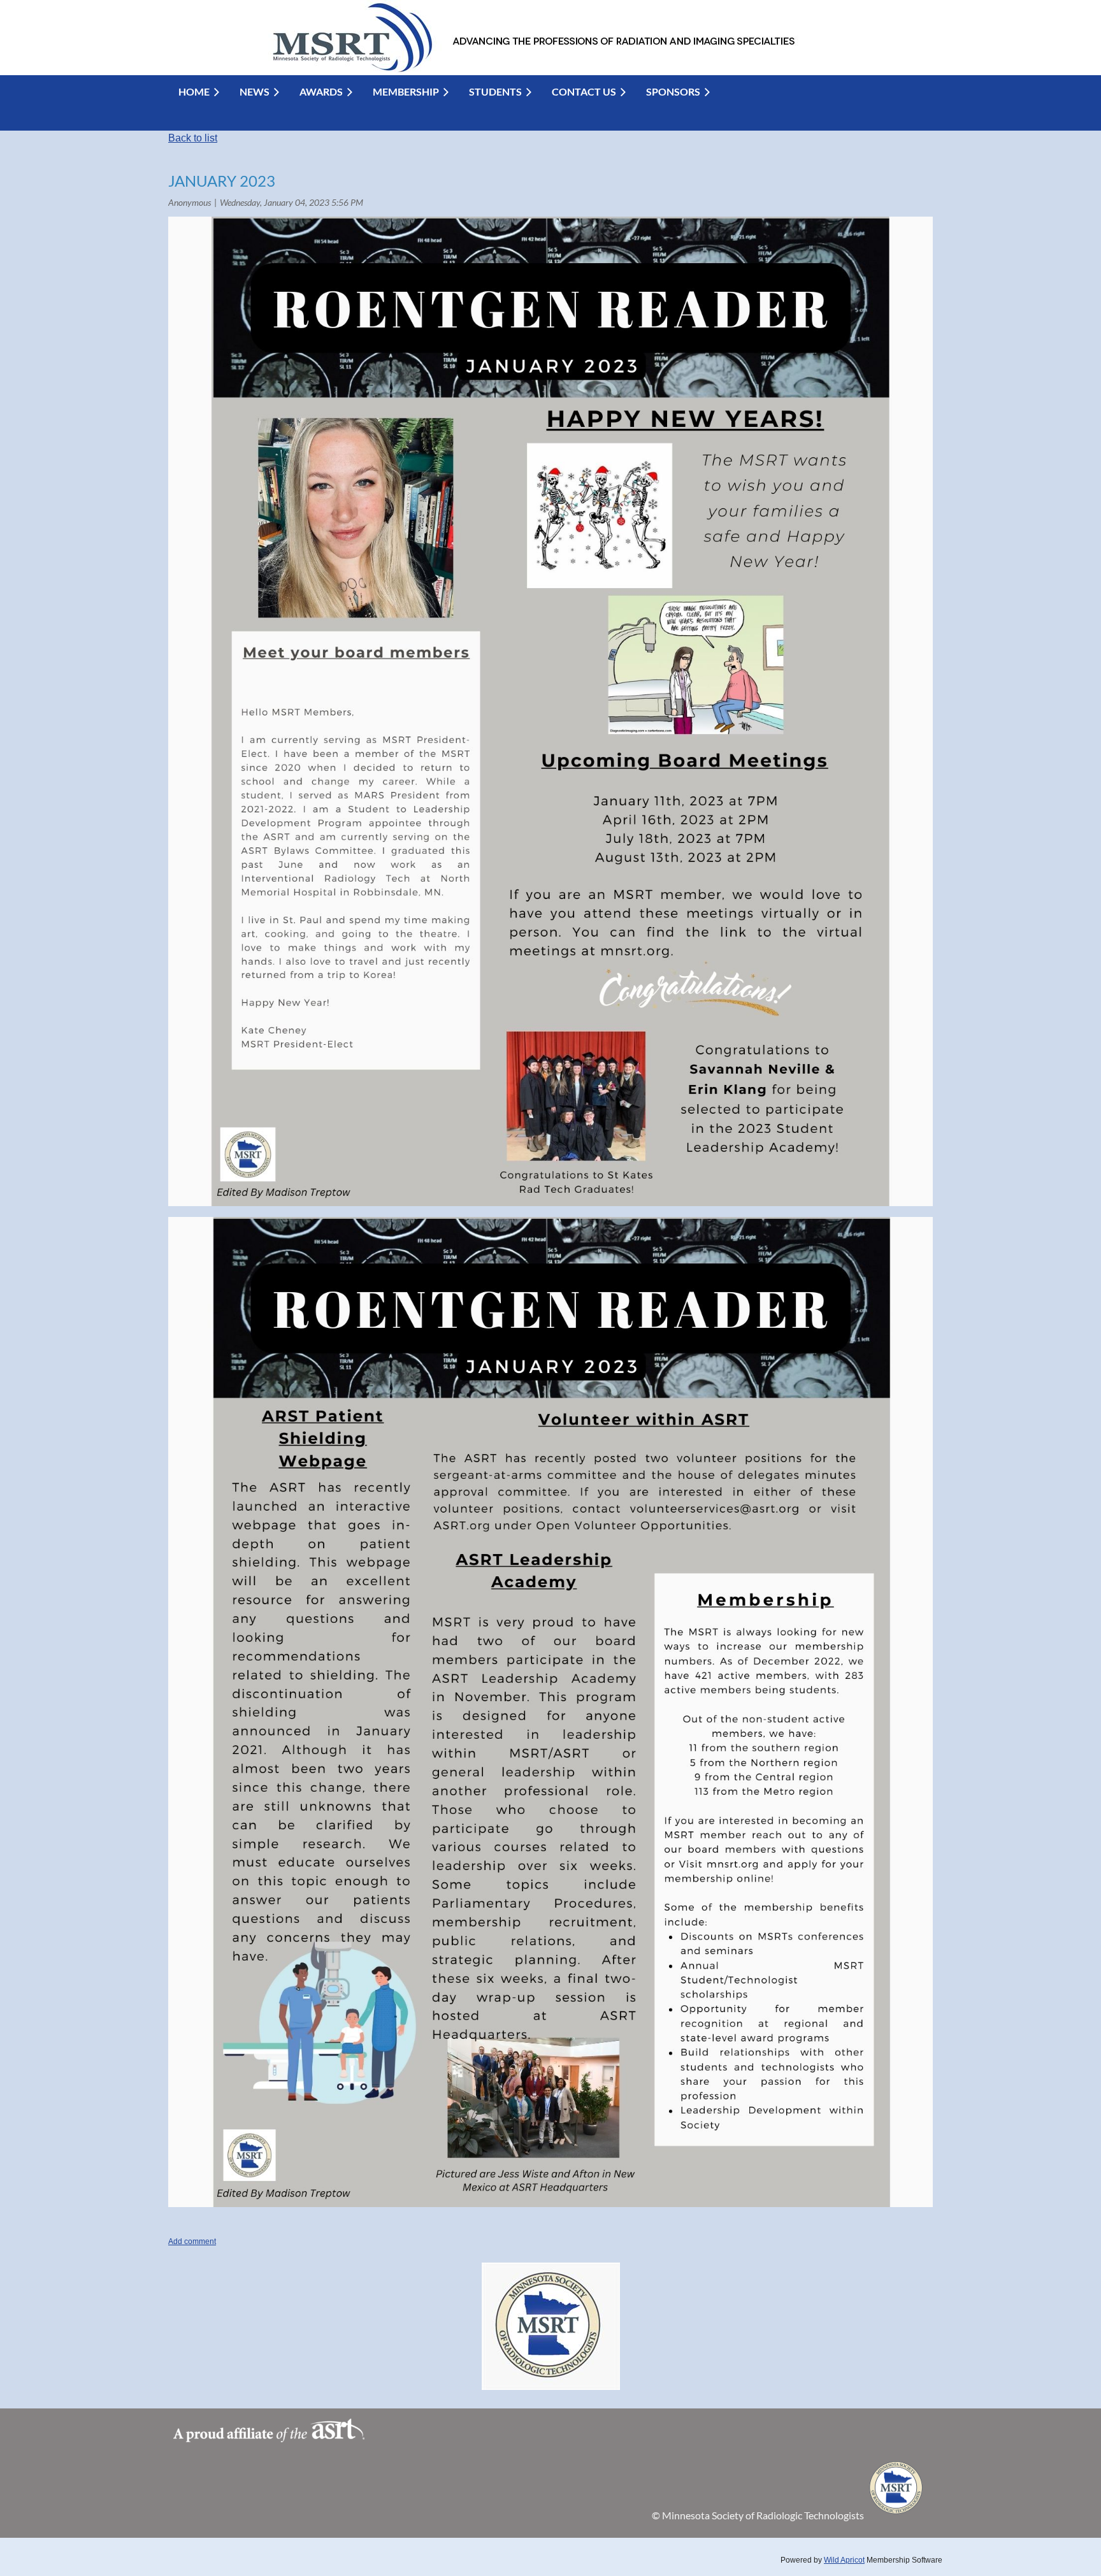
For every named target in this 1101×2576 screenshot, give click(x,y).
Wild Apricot (844, 2560)
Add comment (192, 2241)
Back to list (193, 138)
